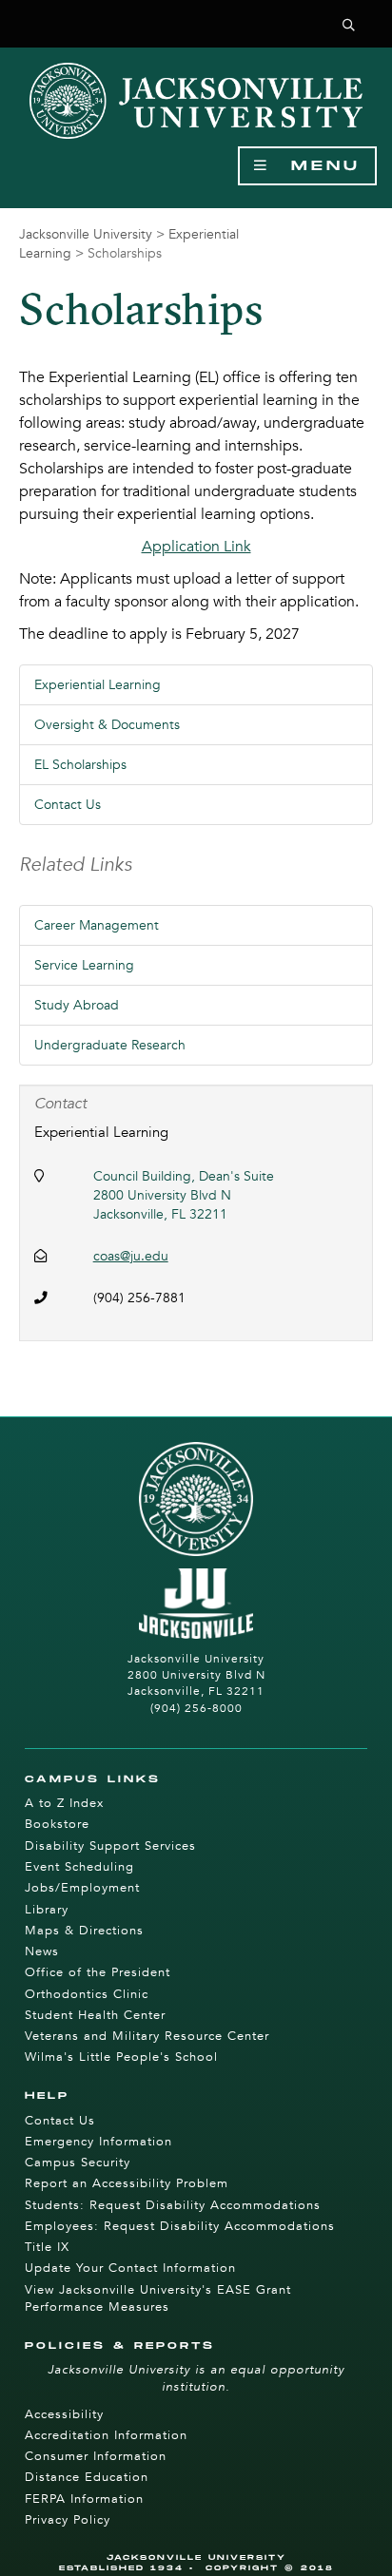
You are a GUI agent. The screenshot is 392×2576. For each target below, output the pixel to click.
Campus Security (78, 2163)
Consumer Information (96, 2456)
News (42, 1951)
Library (47, 1910)
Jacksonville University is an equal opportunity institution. (196, 2378)
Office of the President (98, 1972)
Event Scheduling (79, 1867)
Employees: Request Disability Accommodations (180, 2226)
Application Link (196, 547)
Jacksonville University (86, 234)
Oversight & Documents (107, 725)
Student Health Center (95, 2015)
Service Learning (84, 965)
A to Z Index (64, 1803)
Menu (315, 166)
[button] (349, 26)
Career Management (97, 925)
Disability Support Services (110, 1846)
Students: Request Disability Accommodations (173, 2205)
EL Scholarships (80, 765)
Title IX (47, 2247)
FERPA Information (84, 2499)
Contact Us (68, 805)
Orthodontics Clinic (87, 1994)
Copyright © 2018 (270, 2568)
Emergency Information (98, 2142)
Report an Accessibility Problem (127, 2183)
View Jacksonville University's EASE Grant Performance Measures (158, 2298)
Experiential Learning (98, 685)
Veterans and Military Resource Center (147, 2036)
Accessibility (64, 2414)
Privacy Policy (68, 2520)
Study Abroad (77, 1005)
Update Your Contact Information (130, 2268)
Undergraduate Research (110, 1045)
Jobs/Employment (82, 1888)
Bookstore (57, 1824)
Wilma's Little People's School (121, 2057)
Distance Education (87, 2477)
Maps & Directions (84, 1931)
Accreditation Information (106, 2435)
